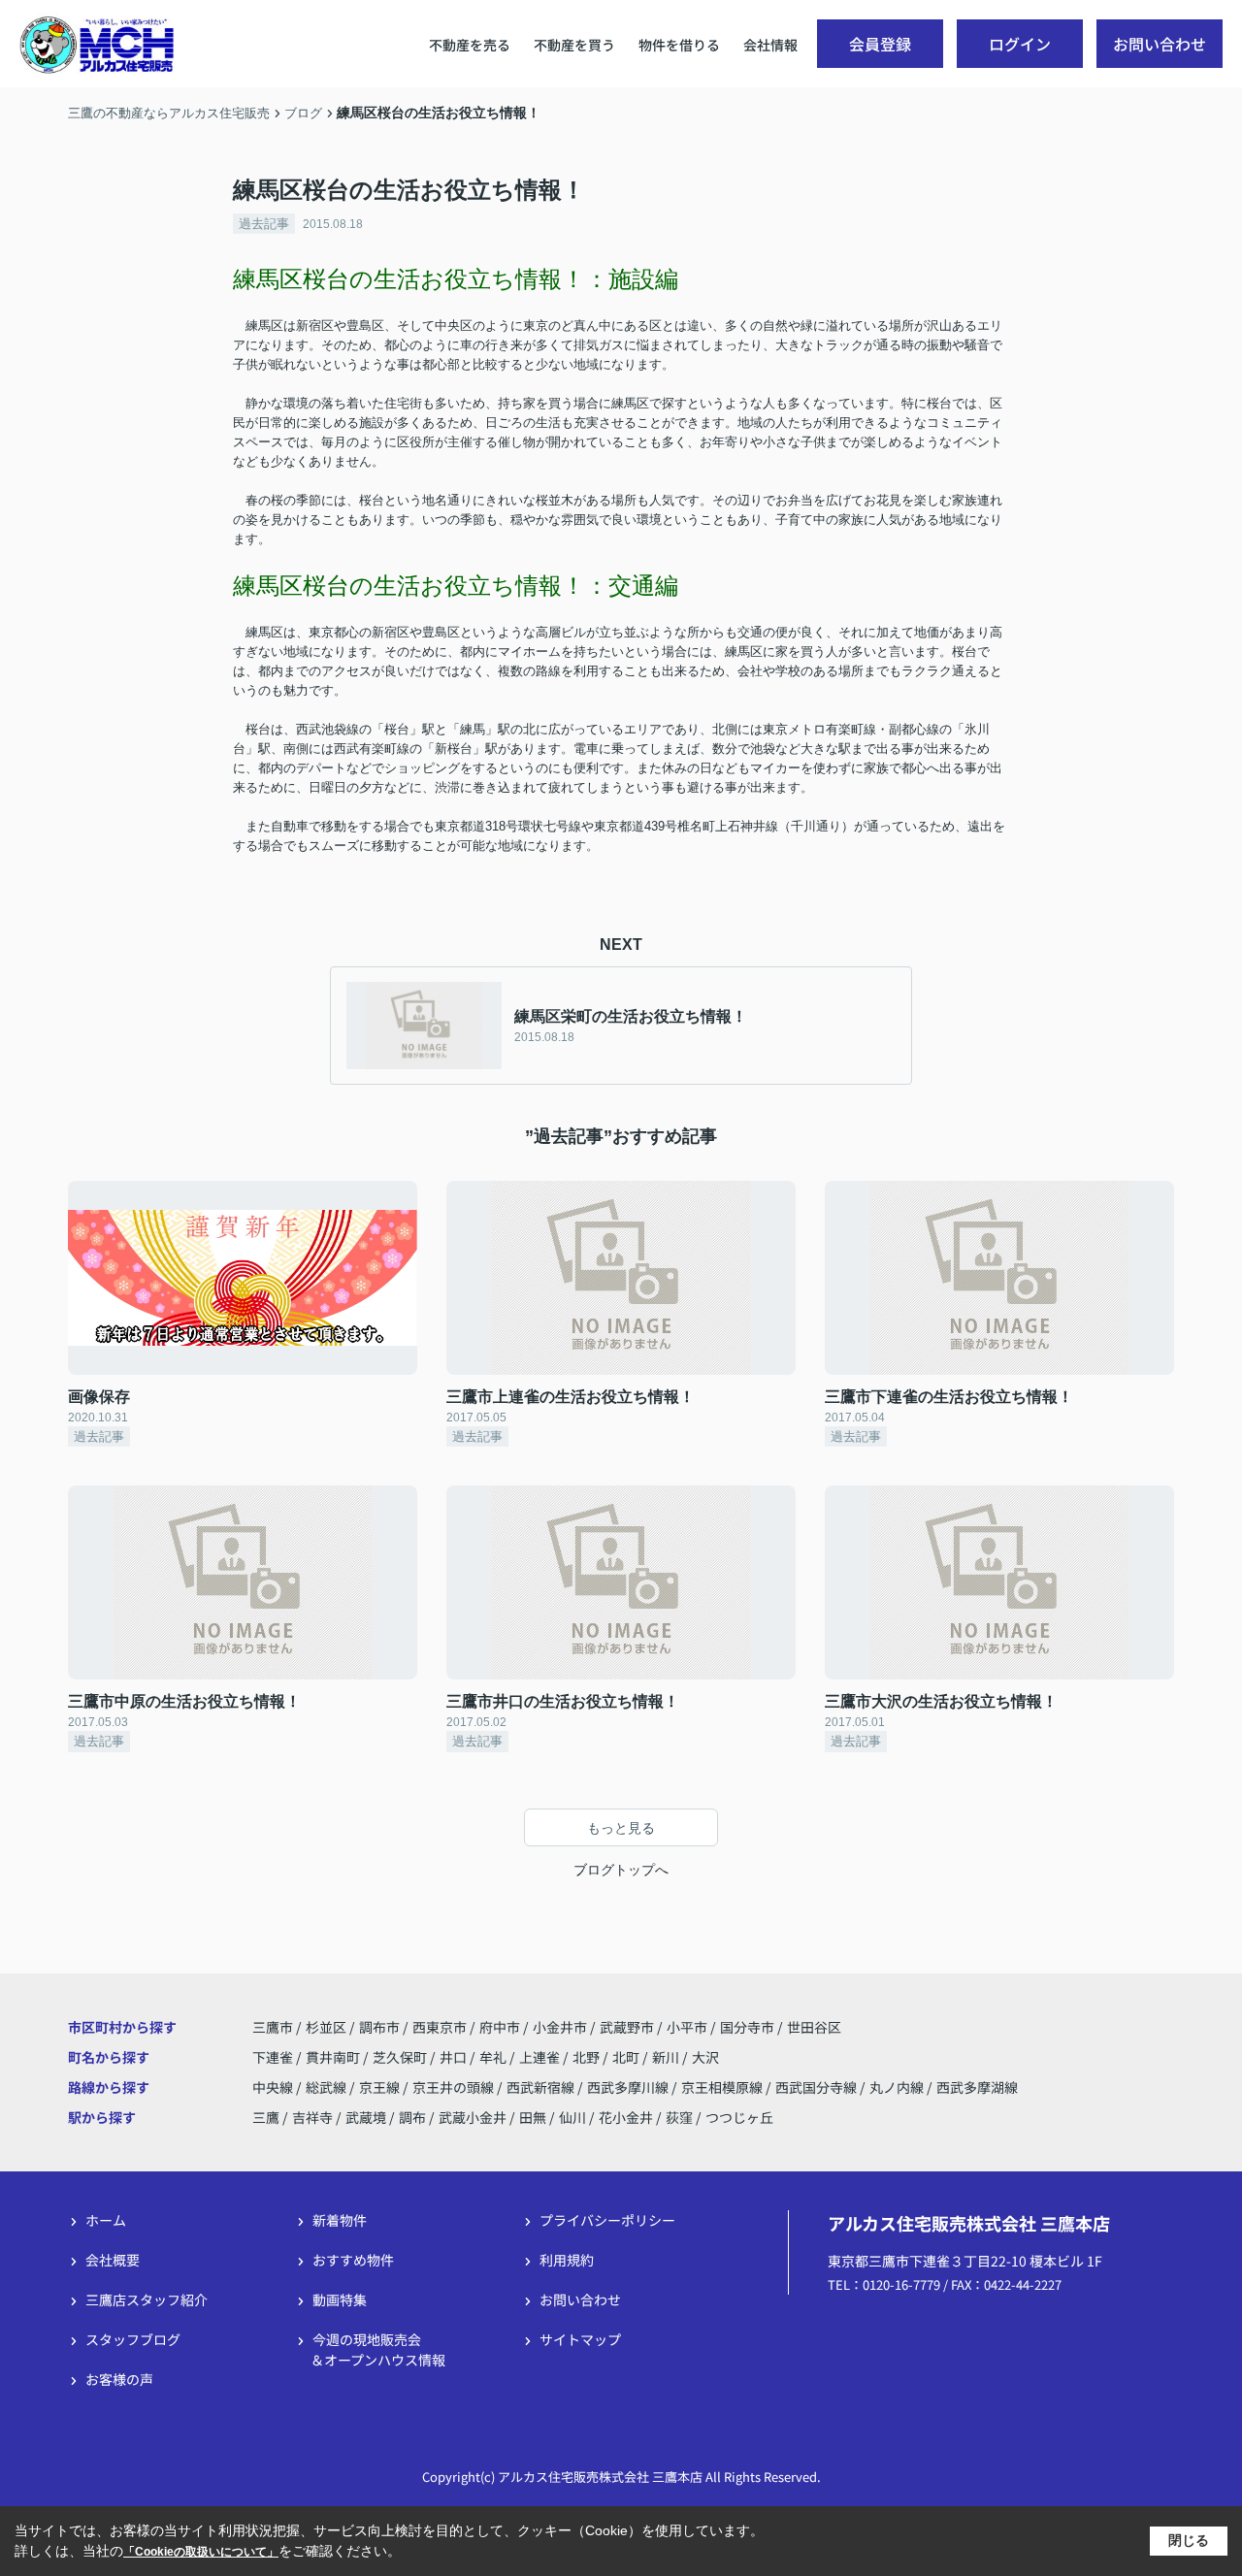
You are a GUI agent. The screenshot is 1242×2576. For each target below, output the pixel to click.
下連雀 (274, 2057)
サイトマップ (580, 2339)
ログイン (1020, 44)
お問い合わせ (1160, 44)
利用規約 (567, 2260)
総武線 (327, 2087)
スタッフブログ (133, 2339)
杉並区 (326, 2027)
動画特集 (340, 2299)
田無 (533, 2117)
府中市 (500, 2027)
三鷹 (266, 2117)
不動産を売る (470, 45)
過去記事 (264, 224)
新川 (667, 2057)
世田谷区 (814, 2027)
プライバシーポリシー (607, 2220)
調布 (412, 2117)
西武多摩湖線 (977, 2087)
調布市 (379, 2027)
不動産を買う (574, 45)
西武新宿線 (542, 2087)
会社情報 (770, 45)
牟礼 (494, 2057)
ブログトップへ (621, 1870)
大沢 (705, 2057)
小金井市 (560, 2027)
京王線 (381, 2087)
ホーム (106, 2220)
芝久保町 (401, 2057)
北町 (627, 2057)
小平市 (687, 2027)
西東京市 (440, 2027)
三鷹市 (273, 2027)
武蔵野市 (627, 2027)
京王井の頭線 (455, 2087)
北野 (588, 2057)
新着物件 (340, 2220)
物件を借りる (679, 45)
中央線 (274, 2087)
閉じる (1189, 2540)
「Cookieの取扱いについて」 (201, 2552)
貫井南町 (334, 2057)
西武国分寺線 (817, 2087)
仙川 (572, 2117)
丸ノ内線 (898, 2087)
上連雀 (541, 2057)
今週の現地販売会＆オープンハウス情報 (378, 2349)
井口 (455, 2057)
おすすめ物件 (353, 2260)
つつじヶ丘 (739, 2117)
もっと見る (621, 1828)
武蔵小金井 (473, 2117)
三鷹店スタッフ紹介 (147, 2299)
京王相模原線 (723, 2087)
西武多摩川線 (629, 2087)
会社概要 (113, 2260)
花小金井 (626, 2117)
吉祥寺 (312, 2117)
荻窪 (679, 2117)
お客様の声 (119, 2379)
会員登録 (880, 44)
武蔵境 (366, 2117)
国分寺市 (747, 2027)
